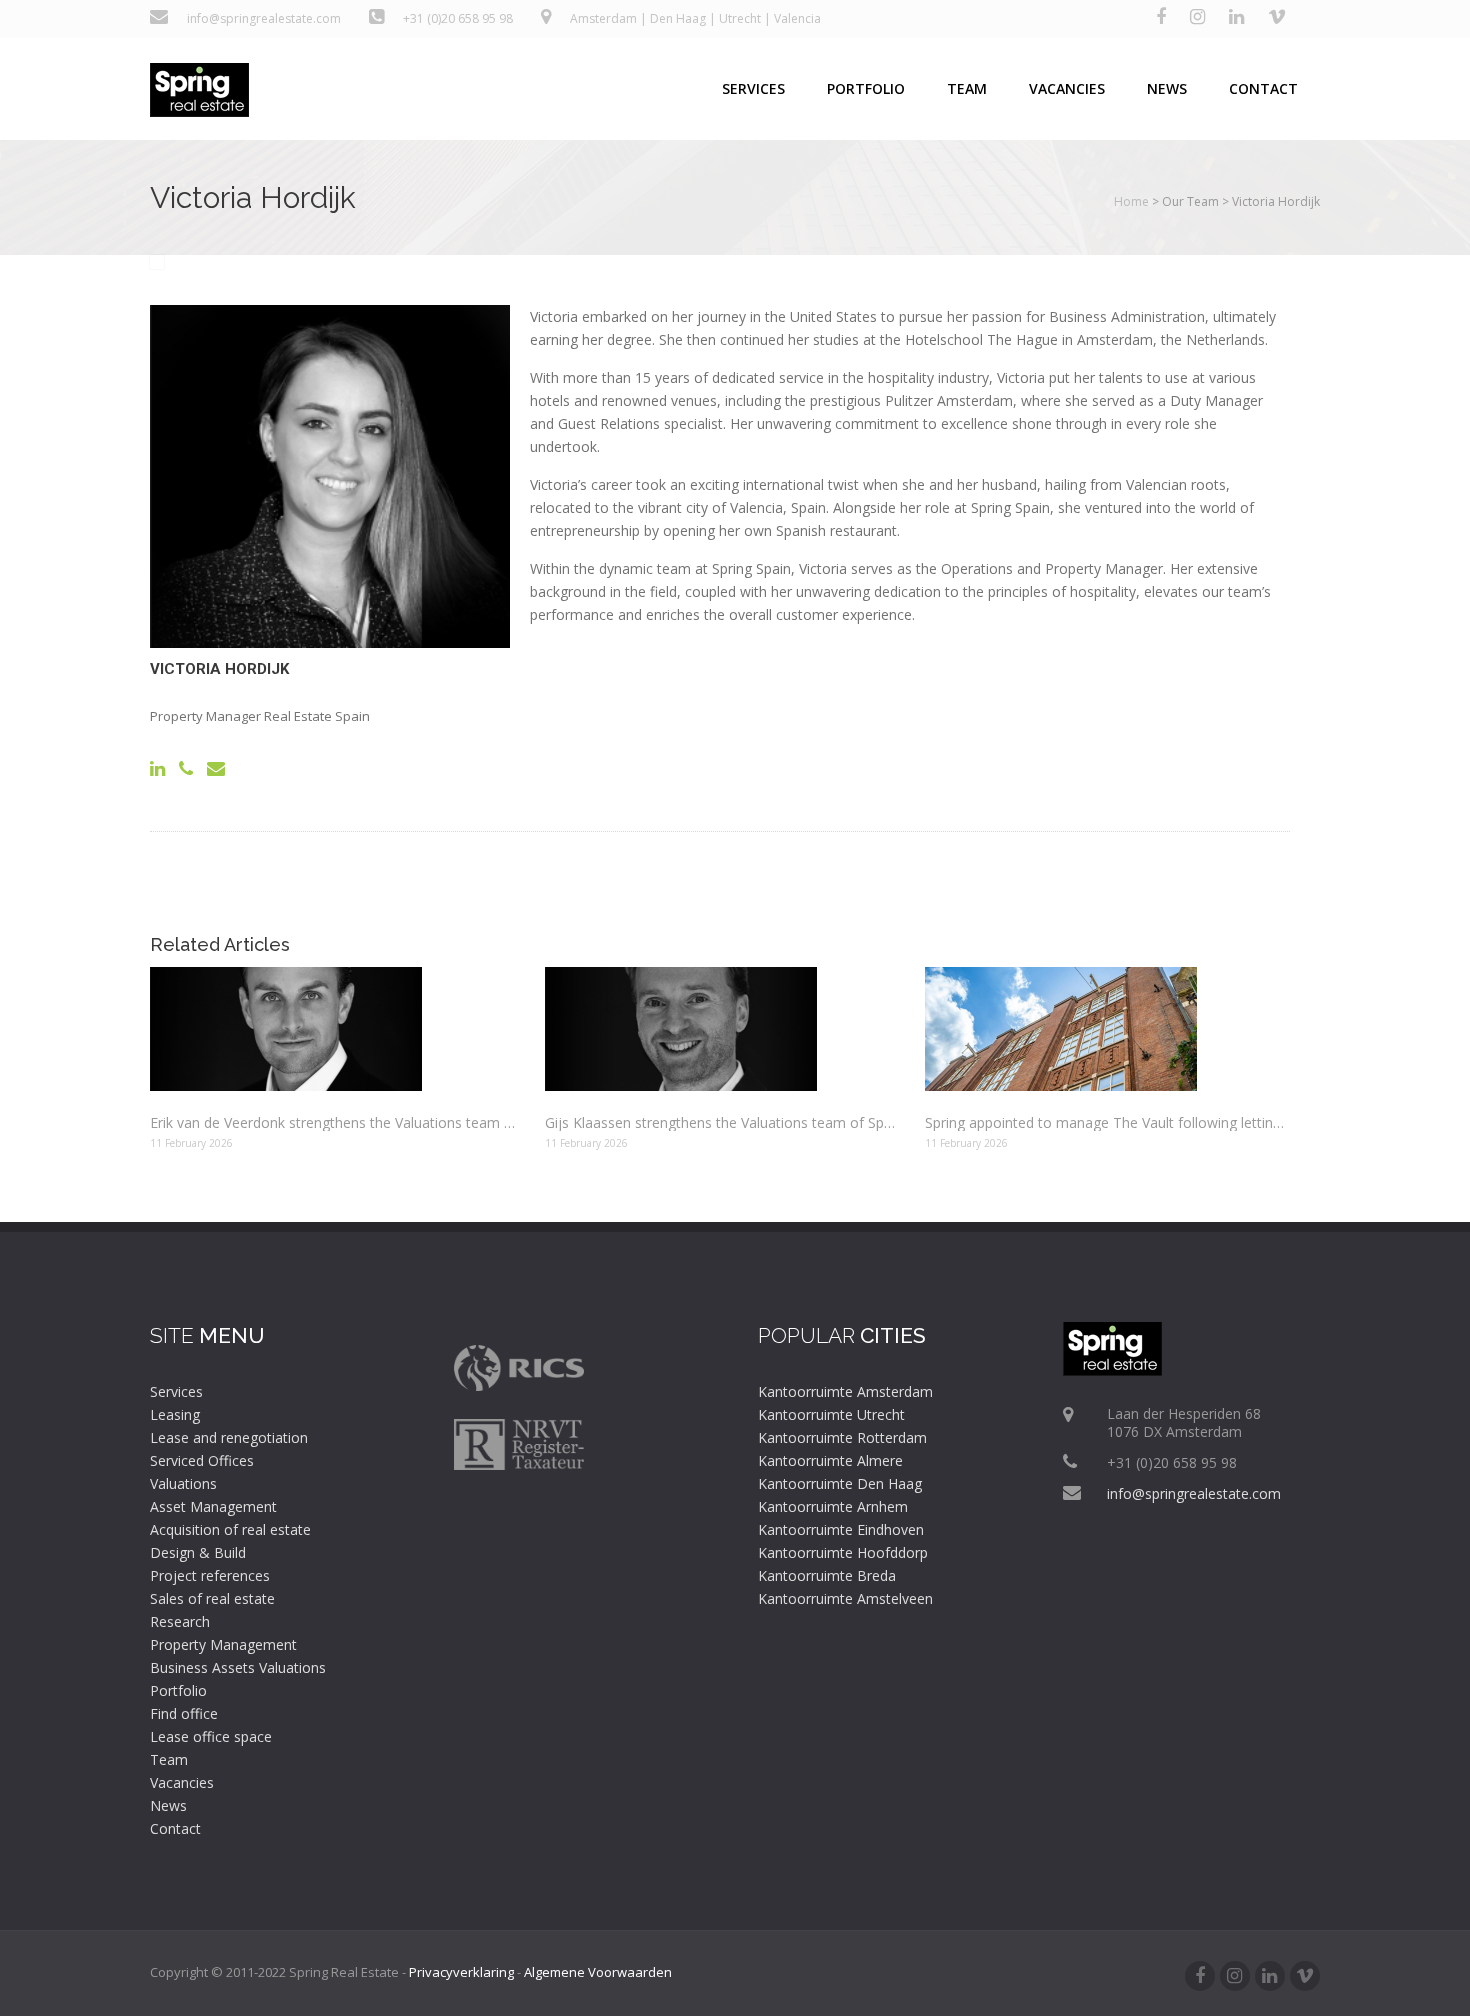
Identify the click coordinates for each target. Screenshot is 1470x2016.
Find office (184, 1713)
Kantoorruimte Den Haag (840, 1483)
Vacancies (1067, 88)
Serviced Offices (202, 1460)
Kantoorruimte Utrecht (831, 1414)
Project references (210, 1575)
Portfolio (866, 88)
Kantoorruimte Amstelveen (845, 1598)
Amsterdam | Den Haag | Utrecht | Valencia (695, 18)
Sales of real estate (212, 1598)
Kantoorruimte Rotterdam (842, 1437)
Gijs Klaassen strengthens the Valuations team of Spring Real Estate (720, 1122)
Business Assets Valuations (238, 1667)
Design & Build (198, 1552)
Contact (1263, 88)
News (1167, 88)
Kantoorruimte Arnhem (833, 1506)
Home (1131, 201)
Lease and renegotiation (229, 1437)
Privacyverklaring (461, 1972)
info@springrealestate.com (261, 18)
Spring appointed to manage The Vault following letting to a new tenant (1107, 1122)
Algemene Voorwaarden (598, 1972)
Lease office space (211, 1736)
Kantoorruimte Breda (827, 1575)
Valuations (183, 1483)
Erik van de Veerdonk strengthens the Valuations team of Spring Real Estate (332, 1122)
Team (967, 88)
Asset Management (213, 1506)
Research (180, 1621)
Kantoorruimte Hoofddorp (843, 1552)
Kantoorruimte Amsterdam (845, 1391)
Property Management (223, 1644)
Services (753, 88)
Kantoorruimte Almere (830, 1460)
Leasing (175, 1414)
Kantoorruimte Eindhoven (841, 1529)
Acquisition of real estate (230, 1529)
